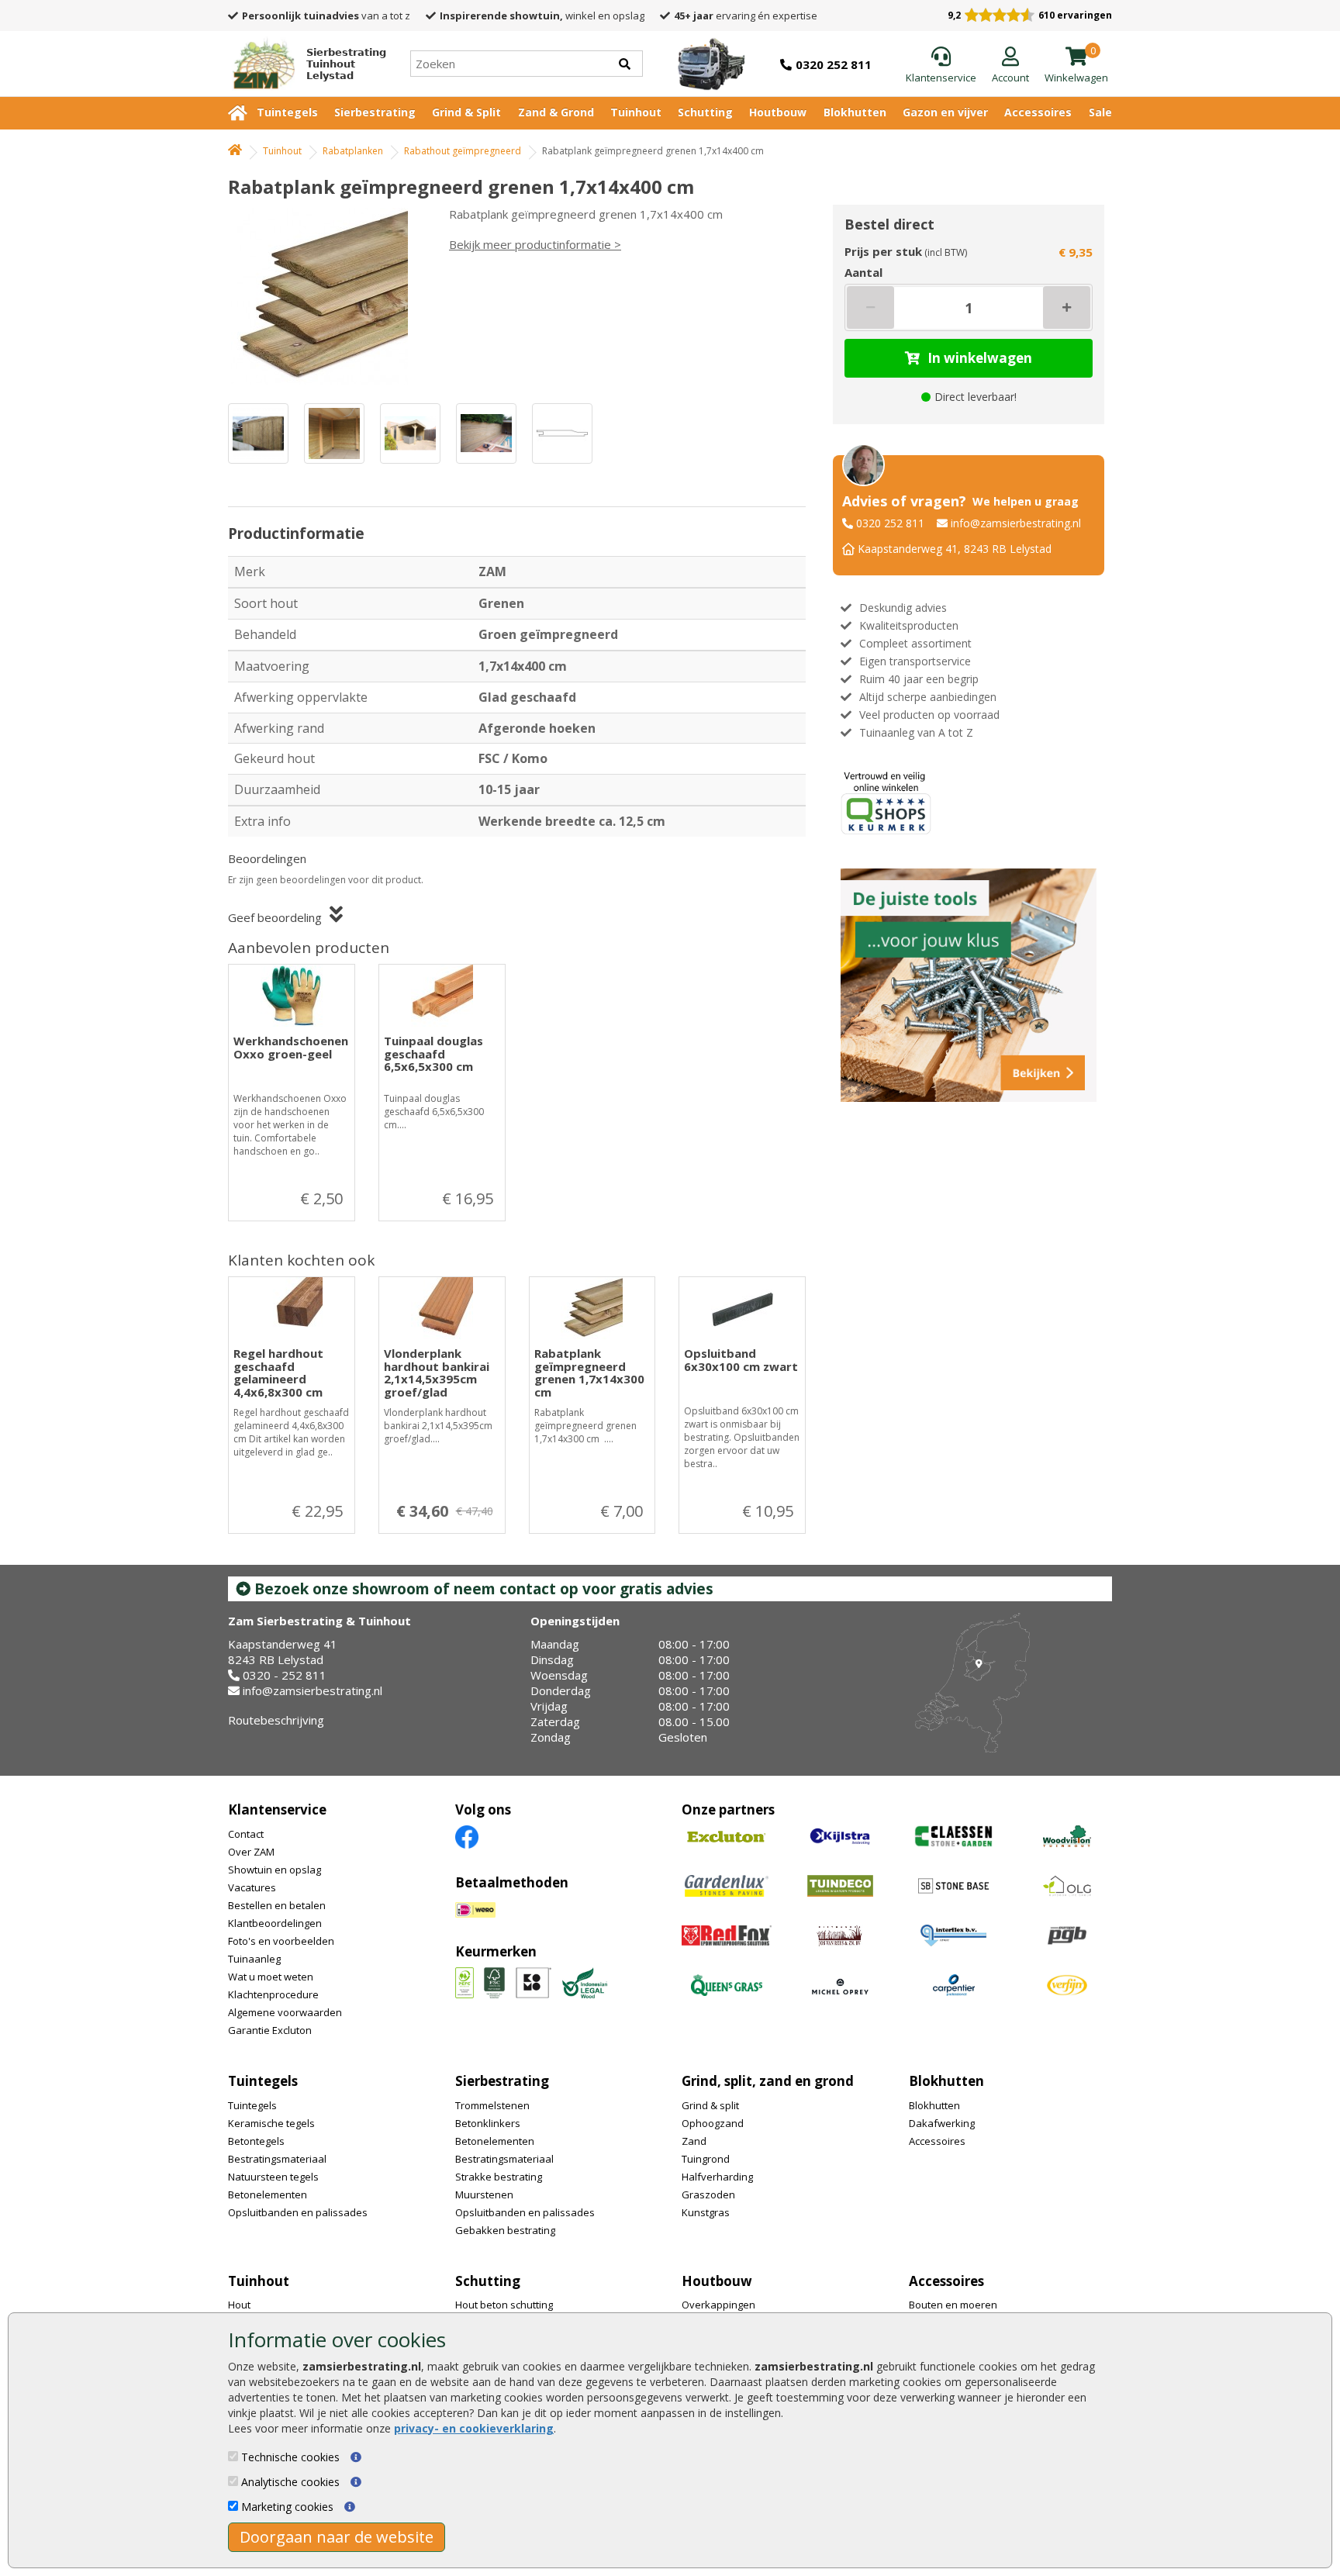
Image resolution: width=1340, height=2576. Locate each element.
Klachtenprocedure (273, 1994)
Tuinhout (636, 112)
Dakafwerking (942, 2123)
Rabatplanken (353, 151)
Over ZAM (251, 1852)
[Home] (235, 151)
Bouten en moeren (953, 2305)
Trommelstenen (492, 2105)
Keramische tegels (271, 2123)
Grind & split (710, 2105)
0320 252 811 (890, 523)
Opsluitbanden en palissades (298, 2212)
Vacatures (252, 1887)
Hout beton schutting (504, 2305)
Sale (1100, 112)
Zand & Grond (556, 112)
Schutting (705, 112)
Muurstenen (484, 2194)
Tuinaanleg (254, 1959)
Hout (239, 2305)
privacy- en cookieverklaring (474, 2428)
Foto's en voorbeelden (281, 1941)
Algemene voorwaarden (285, 2012)
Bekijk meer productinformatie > (535, 244)
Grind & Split (466, 112)
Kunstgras (706, 2212)
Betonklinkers (488, 2123)
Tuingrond (706, 2159)
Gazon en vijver (945, 112)
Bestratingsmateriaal (277, 2159)
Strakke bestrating (499, 2177)
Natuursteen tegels (273, 2177)
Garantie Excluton (270, 2030)
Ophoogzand (713, 2123)
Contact (246, 1834)
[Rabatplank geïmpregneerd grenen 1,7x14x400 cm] (325, 296)
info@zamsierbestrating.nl (1016, 523)
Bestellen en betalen (277, 1905)
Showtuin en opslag (275, 1870)
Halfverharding (717, 2177)
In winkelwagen (980, 358)
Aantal (863, 272)
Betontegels (256, 2141)
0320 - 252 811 (285, 1675)
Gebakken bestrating (505, 2230)
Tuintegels (287, 112)
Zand (694, 2141)
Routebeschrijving (276, 1720)
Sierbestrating (375, 112)
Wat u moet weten (271, 1977)
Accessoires (1038, 112)
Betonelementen (268, 2194)
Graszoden (708, 2194)
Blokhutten (855, 112)
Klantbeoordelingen (275, 1923)
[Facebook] (467, 1836)
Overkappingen (718, 2305)
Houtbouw (778, 112)
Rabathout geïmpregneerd (463, 151)
